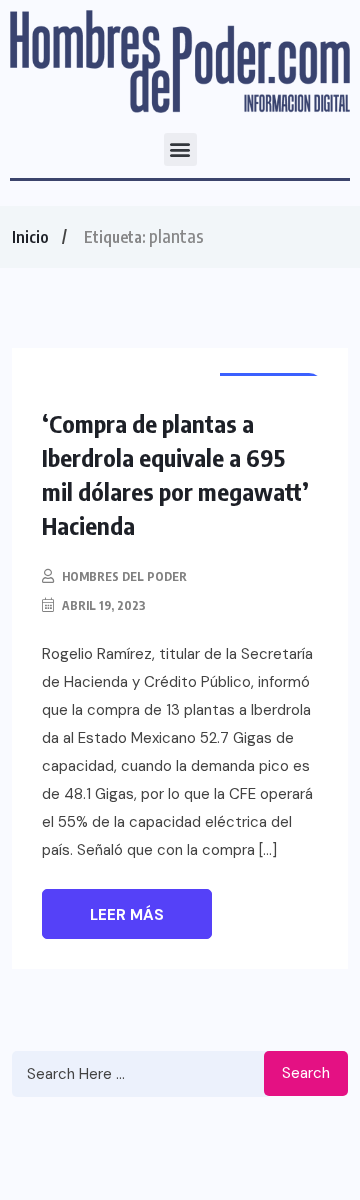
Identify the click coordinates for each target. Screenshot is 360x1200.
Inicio (30, 237)
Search (306, 1073)
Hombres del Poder (124, 576)
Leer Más (127, 915)
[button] (180, 149)
